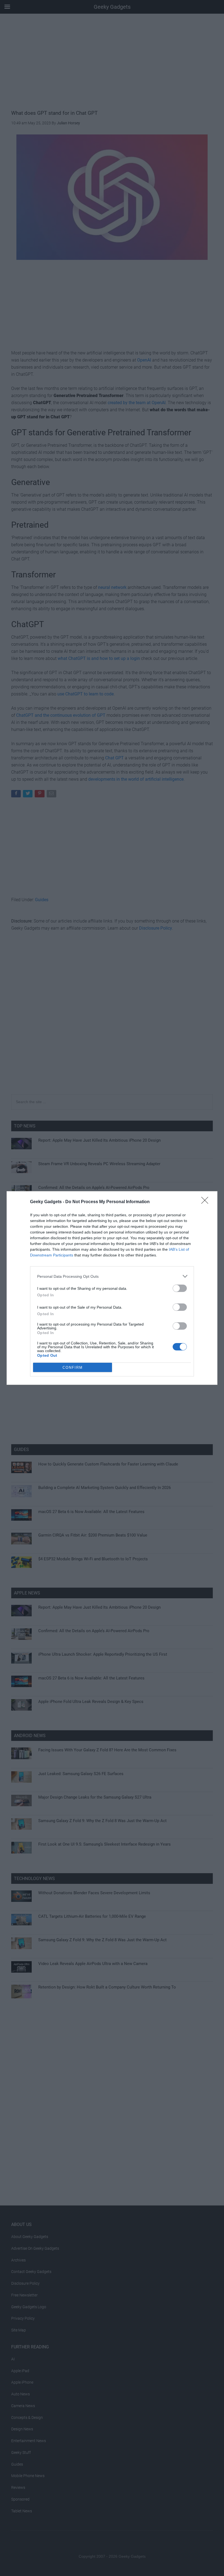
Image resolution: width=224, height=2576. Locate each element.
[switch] (180, 1288)
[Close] (207, 1202)
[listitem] (112, 1276)
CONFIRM (73, 1368)
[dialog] (112, 1288)
